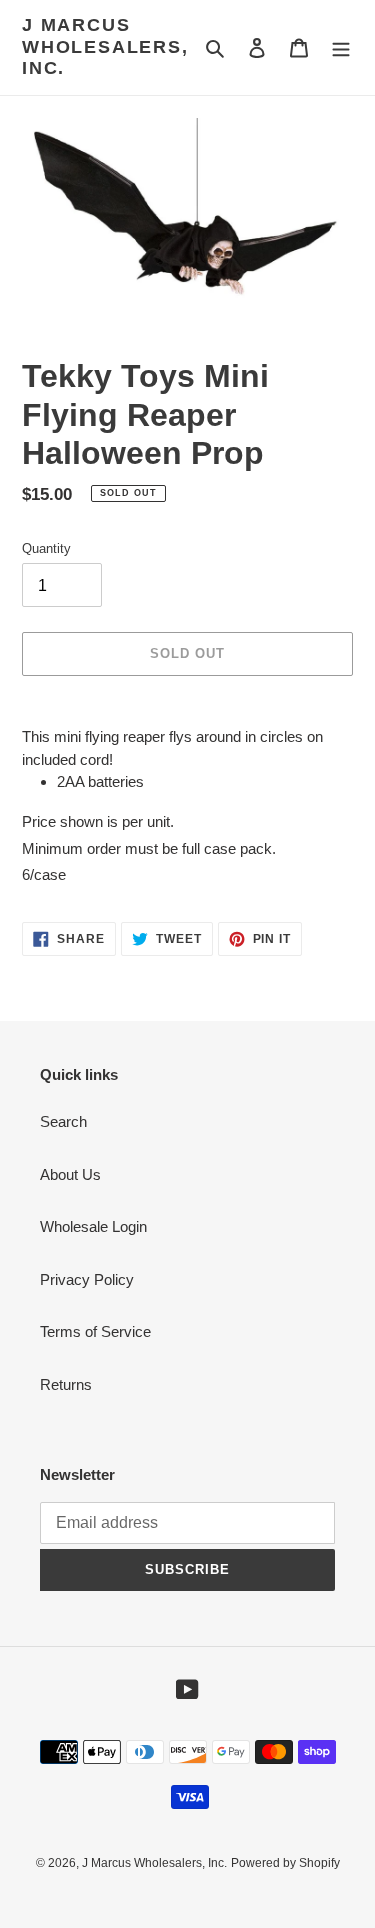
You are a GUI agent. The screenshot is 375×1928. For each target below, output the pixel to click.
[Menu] (341, 47)
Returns (66, 1384)
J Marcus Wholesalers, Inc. (105, 46)
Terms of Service (95, 1331)
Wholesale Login (93, 1226)
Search (63, 1121)
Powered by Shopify (285, 1863)
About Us (70, 1174)
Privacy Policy (87, 1279)
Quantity (46, 548)
